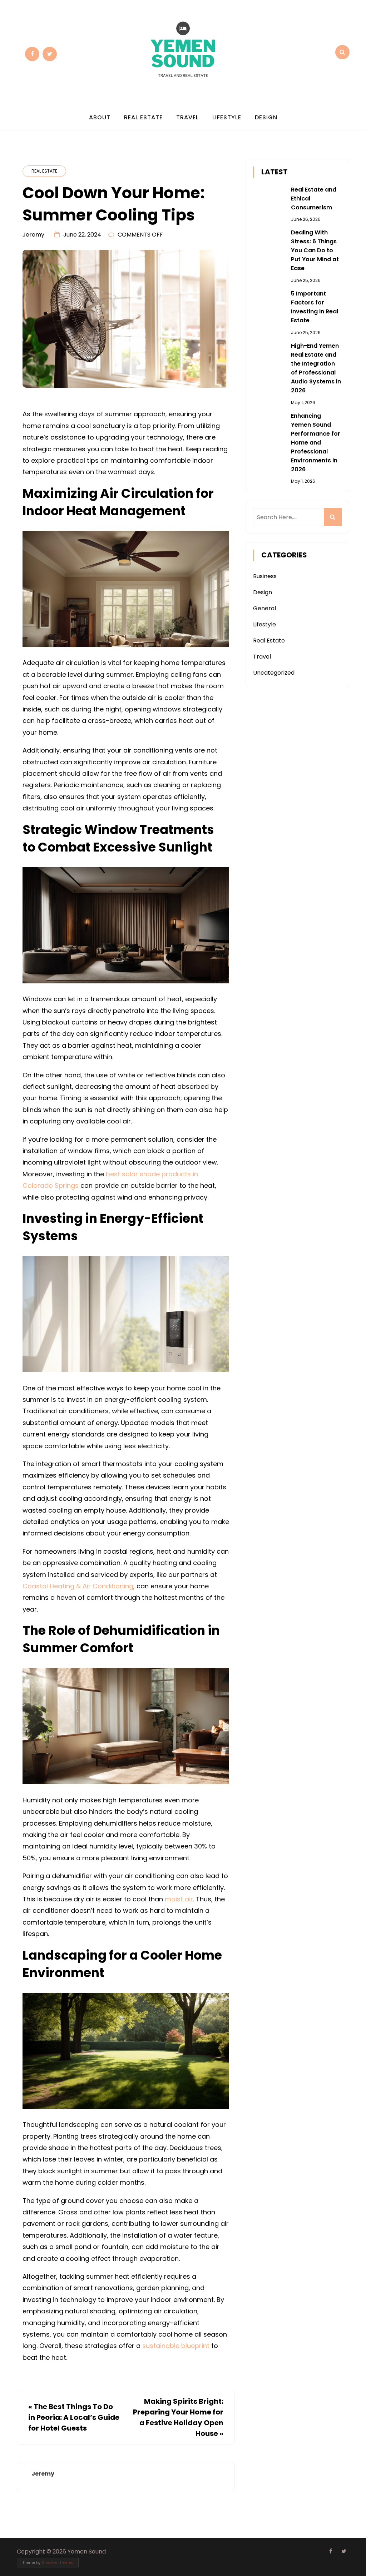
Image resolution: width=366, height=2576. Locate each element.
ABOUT (100, 117)
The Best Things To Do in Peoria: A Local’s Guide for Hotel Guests (74, 2417)
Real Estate (143, 117)
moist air (179, 1899)
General (264, 608)
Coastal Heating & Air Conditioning (78, 1586)
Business (265, 576)
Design (266, 117)
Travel (187, 117)
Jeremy (33, 235)
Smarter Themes (57, 2563)
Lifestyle (227, 117)
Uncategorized (274, 673)
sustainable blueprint (176, 2346)
